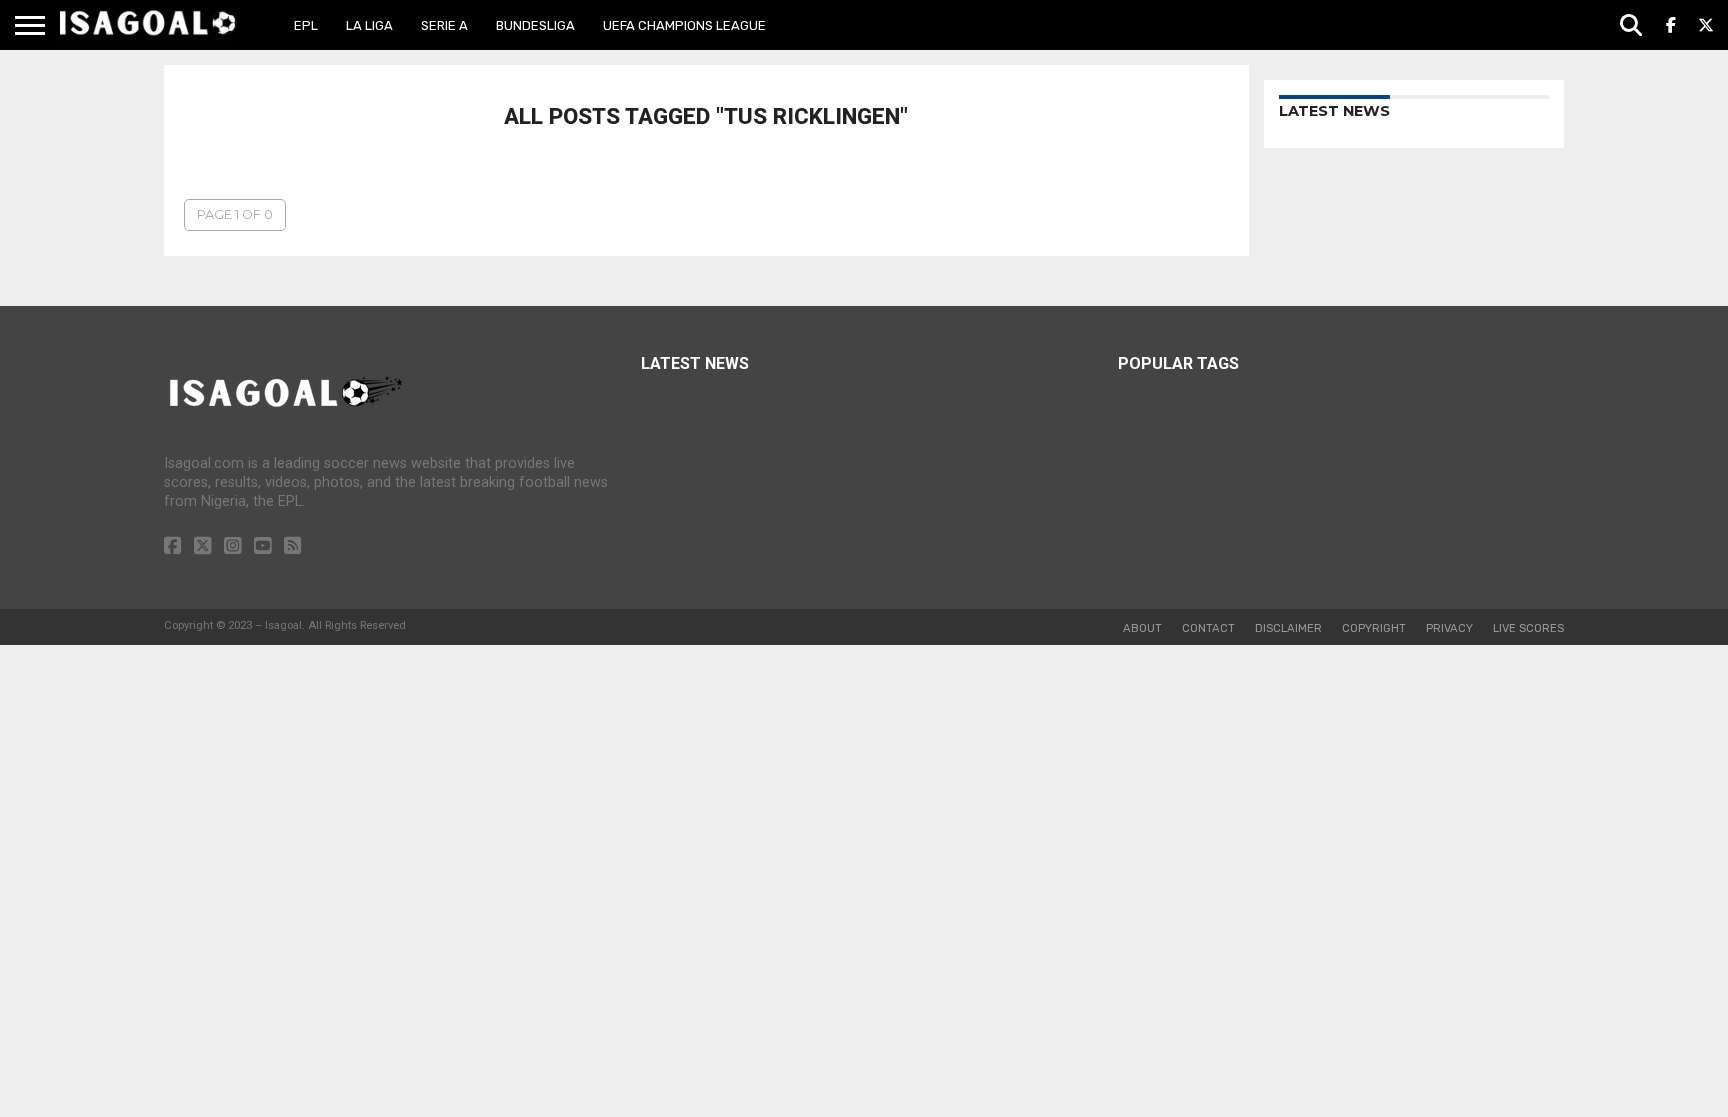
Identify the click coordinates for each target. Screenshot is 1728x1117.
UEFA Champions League (684, 25)
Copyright (1374, 628)
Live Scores (1528, 628)
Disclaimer (1288, 628)
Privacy (1449, 628)
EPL (306, 25)
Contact (1208, 628)
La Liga (369, 25)
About (1142, 628)
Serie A (444, 25)
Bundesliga (535, 25)
